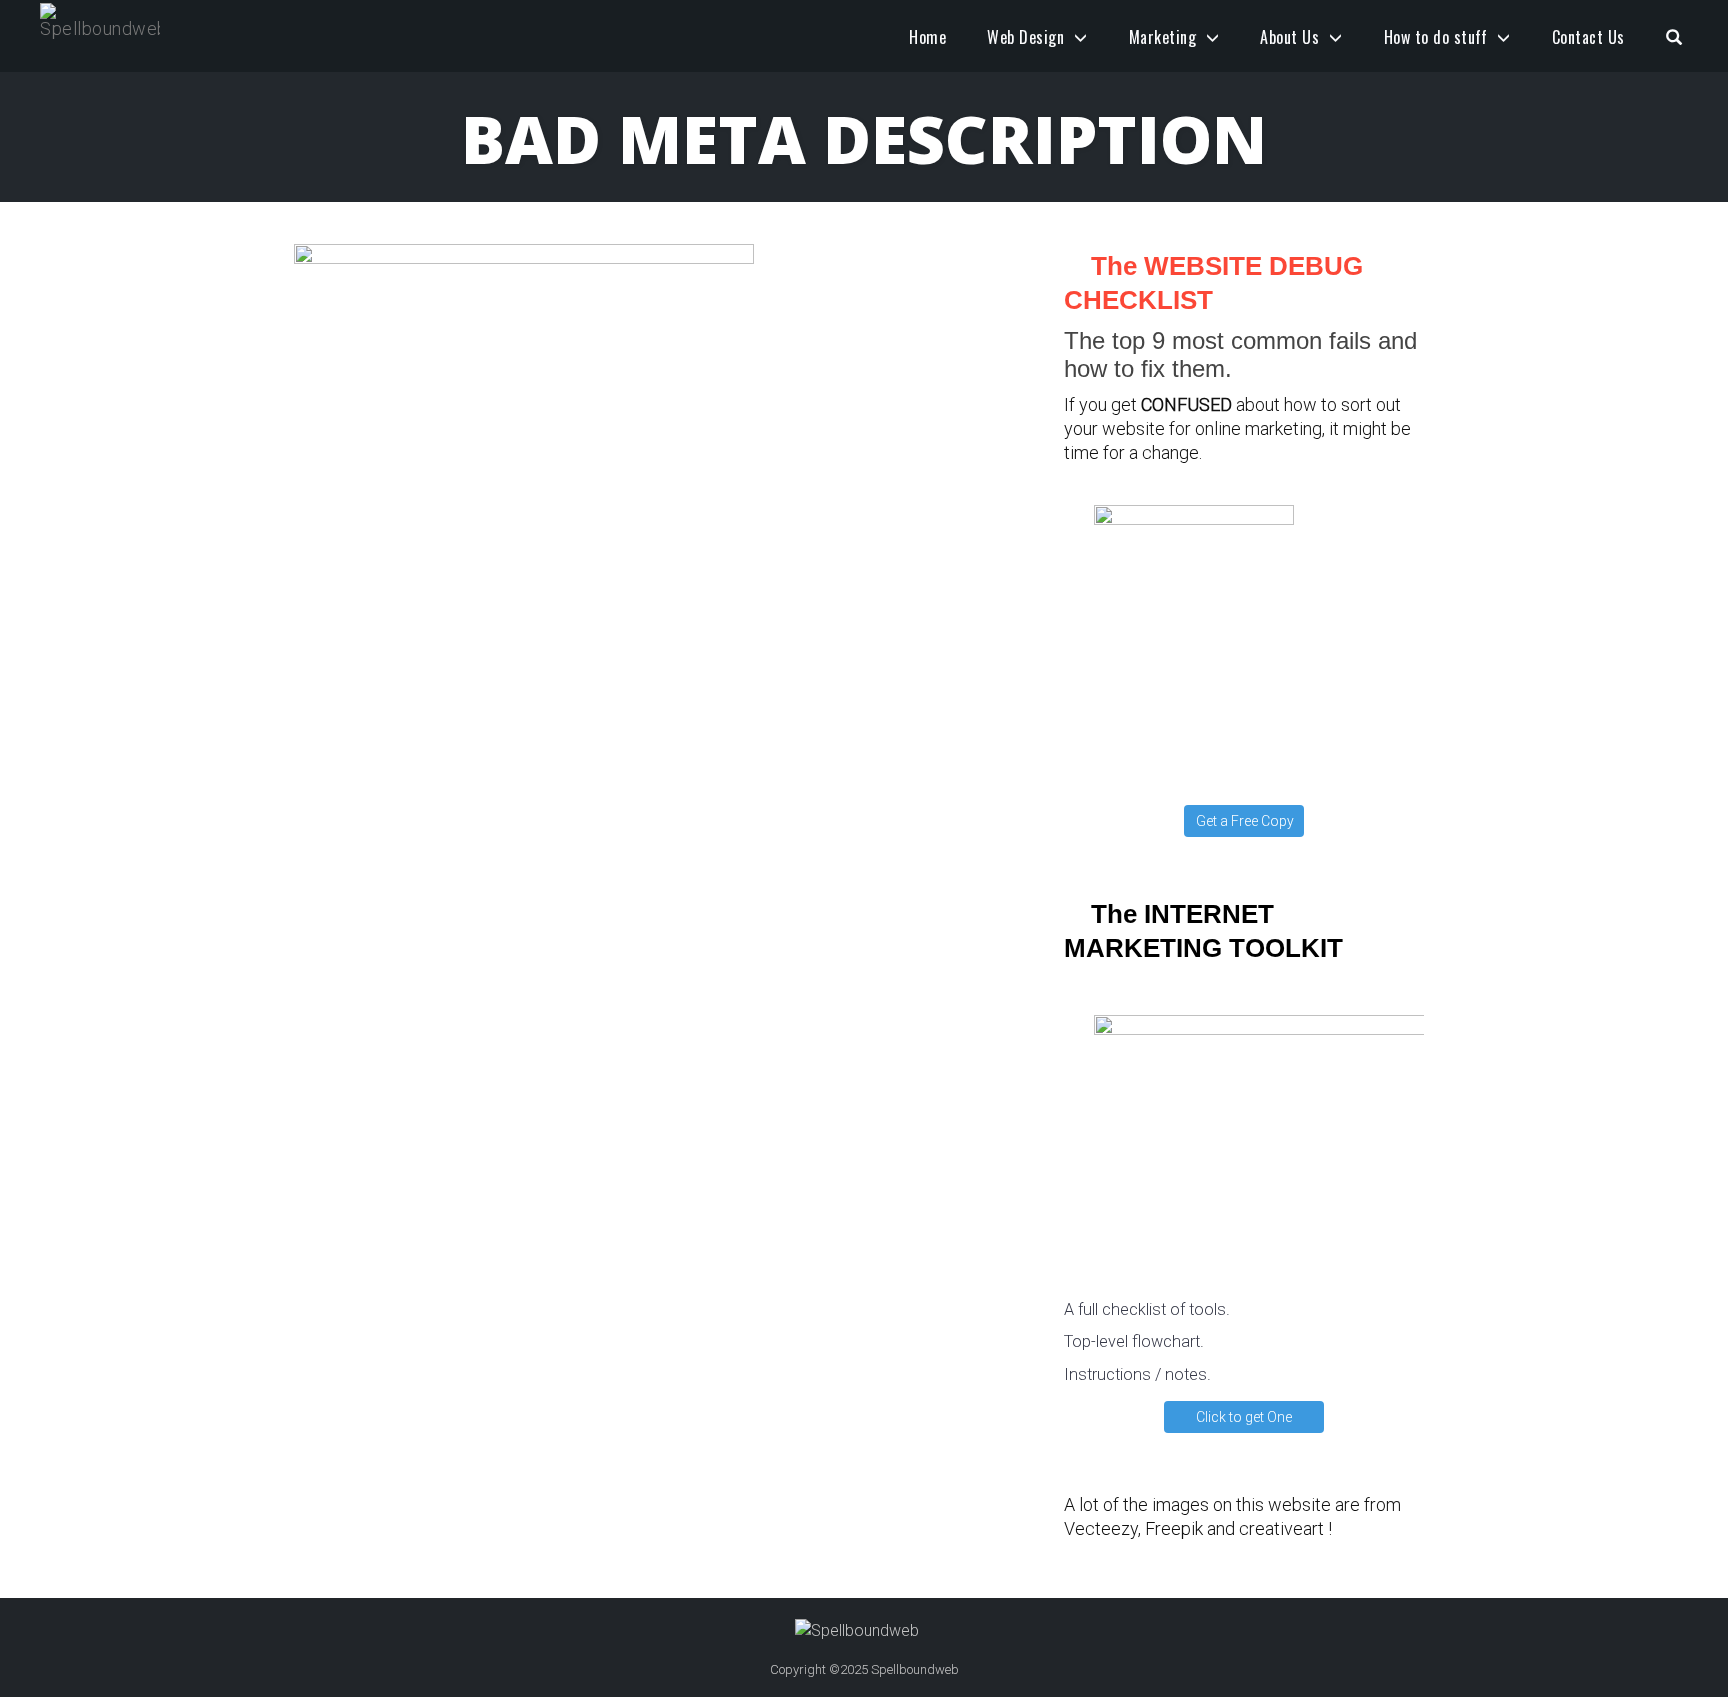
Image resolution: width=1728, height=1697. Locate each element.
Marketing (1163, 37)
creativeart (1281, 1528)
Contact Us (1588, 37)
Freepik (1174, 1528)
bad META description (864, 138)
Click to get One (1244, 1417)
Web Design (1025, 37)
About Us (1289, 37)
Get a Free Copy (1245, 821)
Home (927, 37)
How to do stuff (1436, 37)
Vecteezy (1101, 1528)
